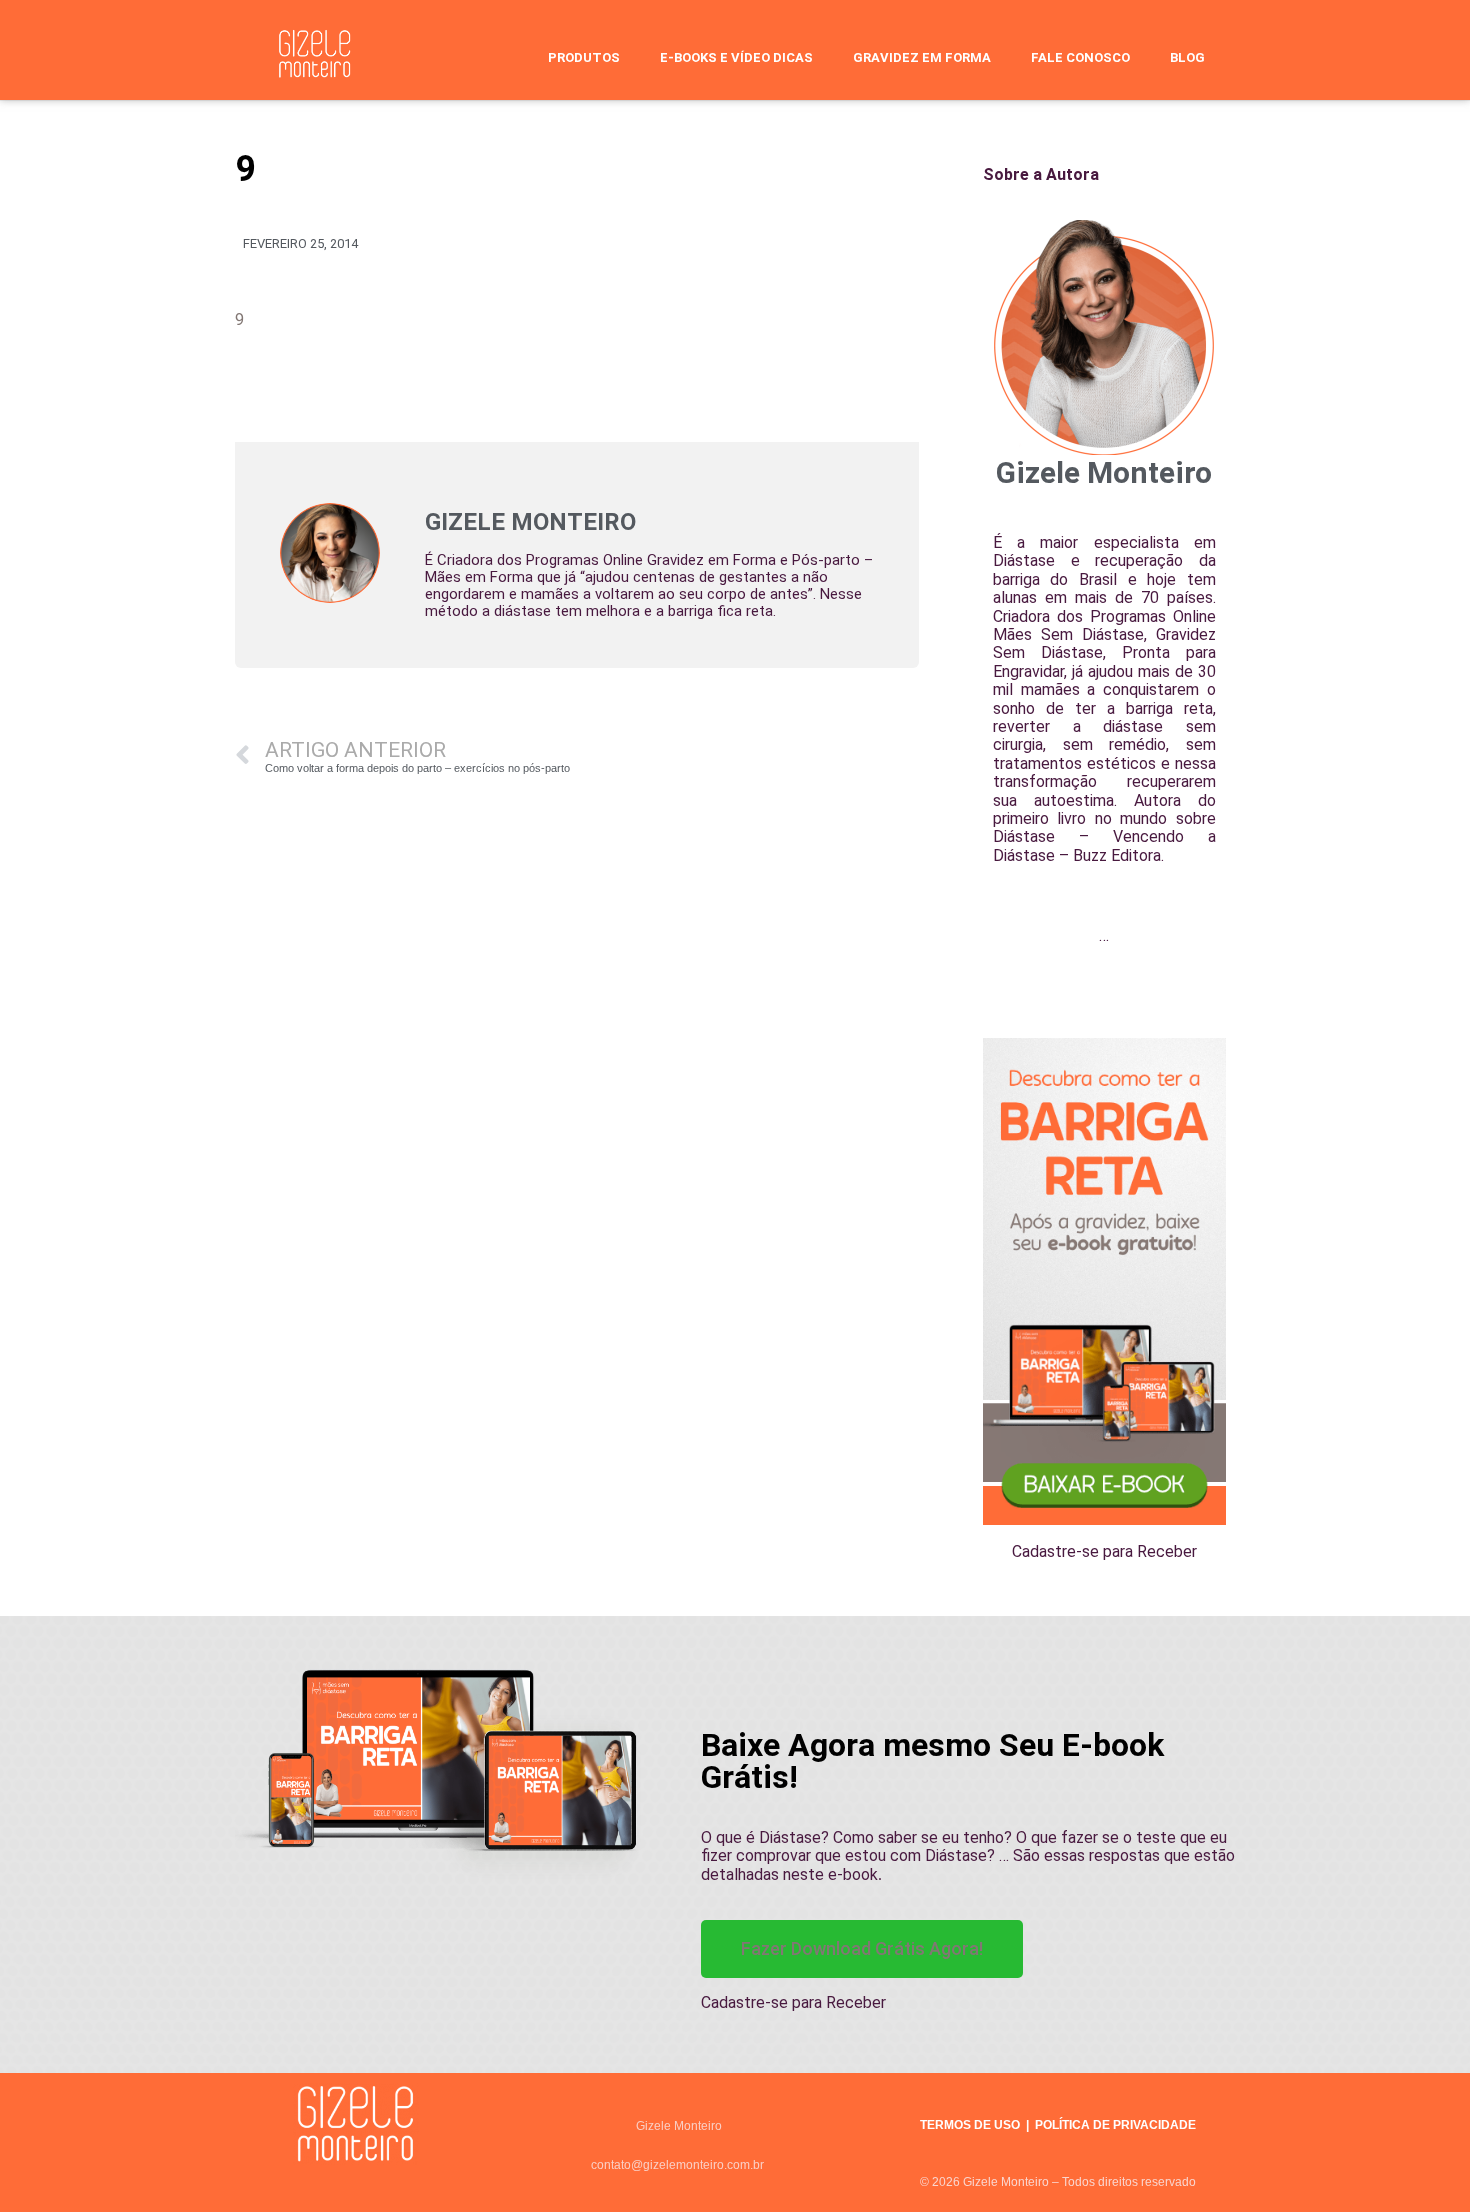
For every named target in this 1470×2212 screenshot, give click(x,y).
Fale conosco (1080, 57)
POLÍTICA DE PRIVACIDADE (1115, 2125)
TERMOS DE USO (970, 2125)
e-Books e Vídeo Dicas (736, 57)
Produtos (584, 57)
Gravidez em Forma (922, 57)
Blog (1187, 57)
